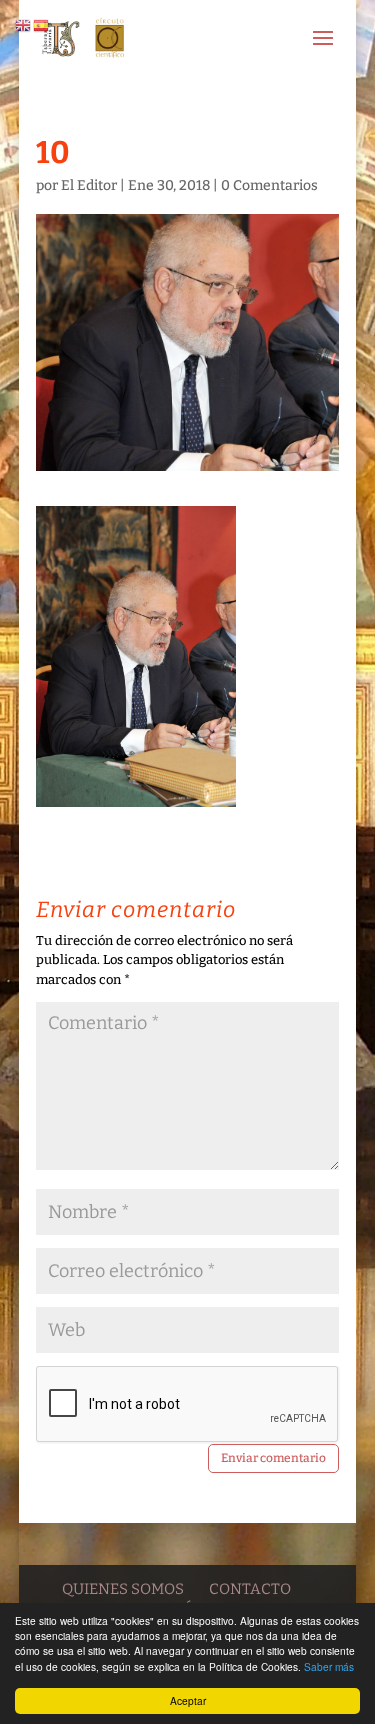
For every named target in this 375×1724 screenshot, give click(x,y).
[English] (24, 24)
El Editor (89, 185)
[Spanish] (42, 24)
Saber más (329, 1666)
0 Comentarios (269, 185)
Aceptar (188, 1700)
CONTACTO (250, 1589)
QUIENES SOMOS (123, 1589)
